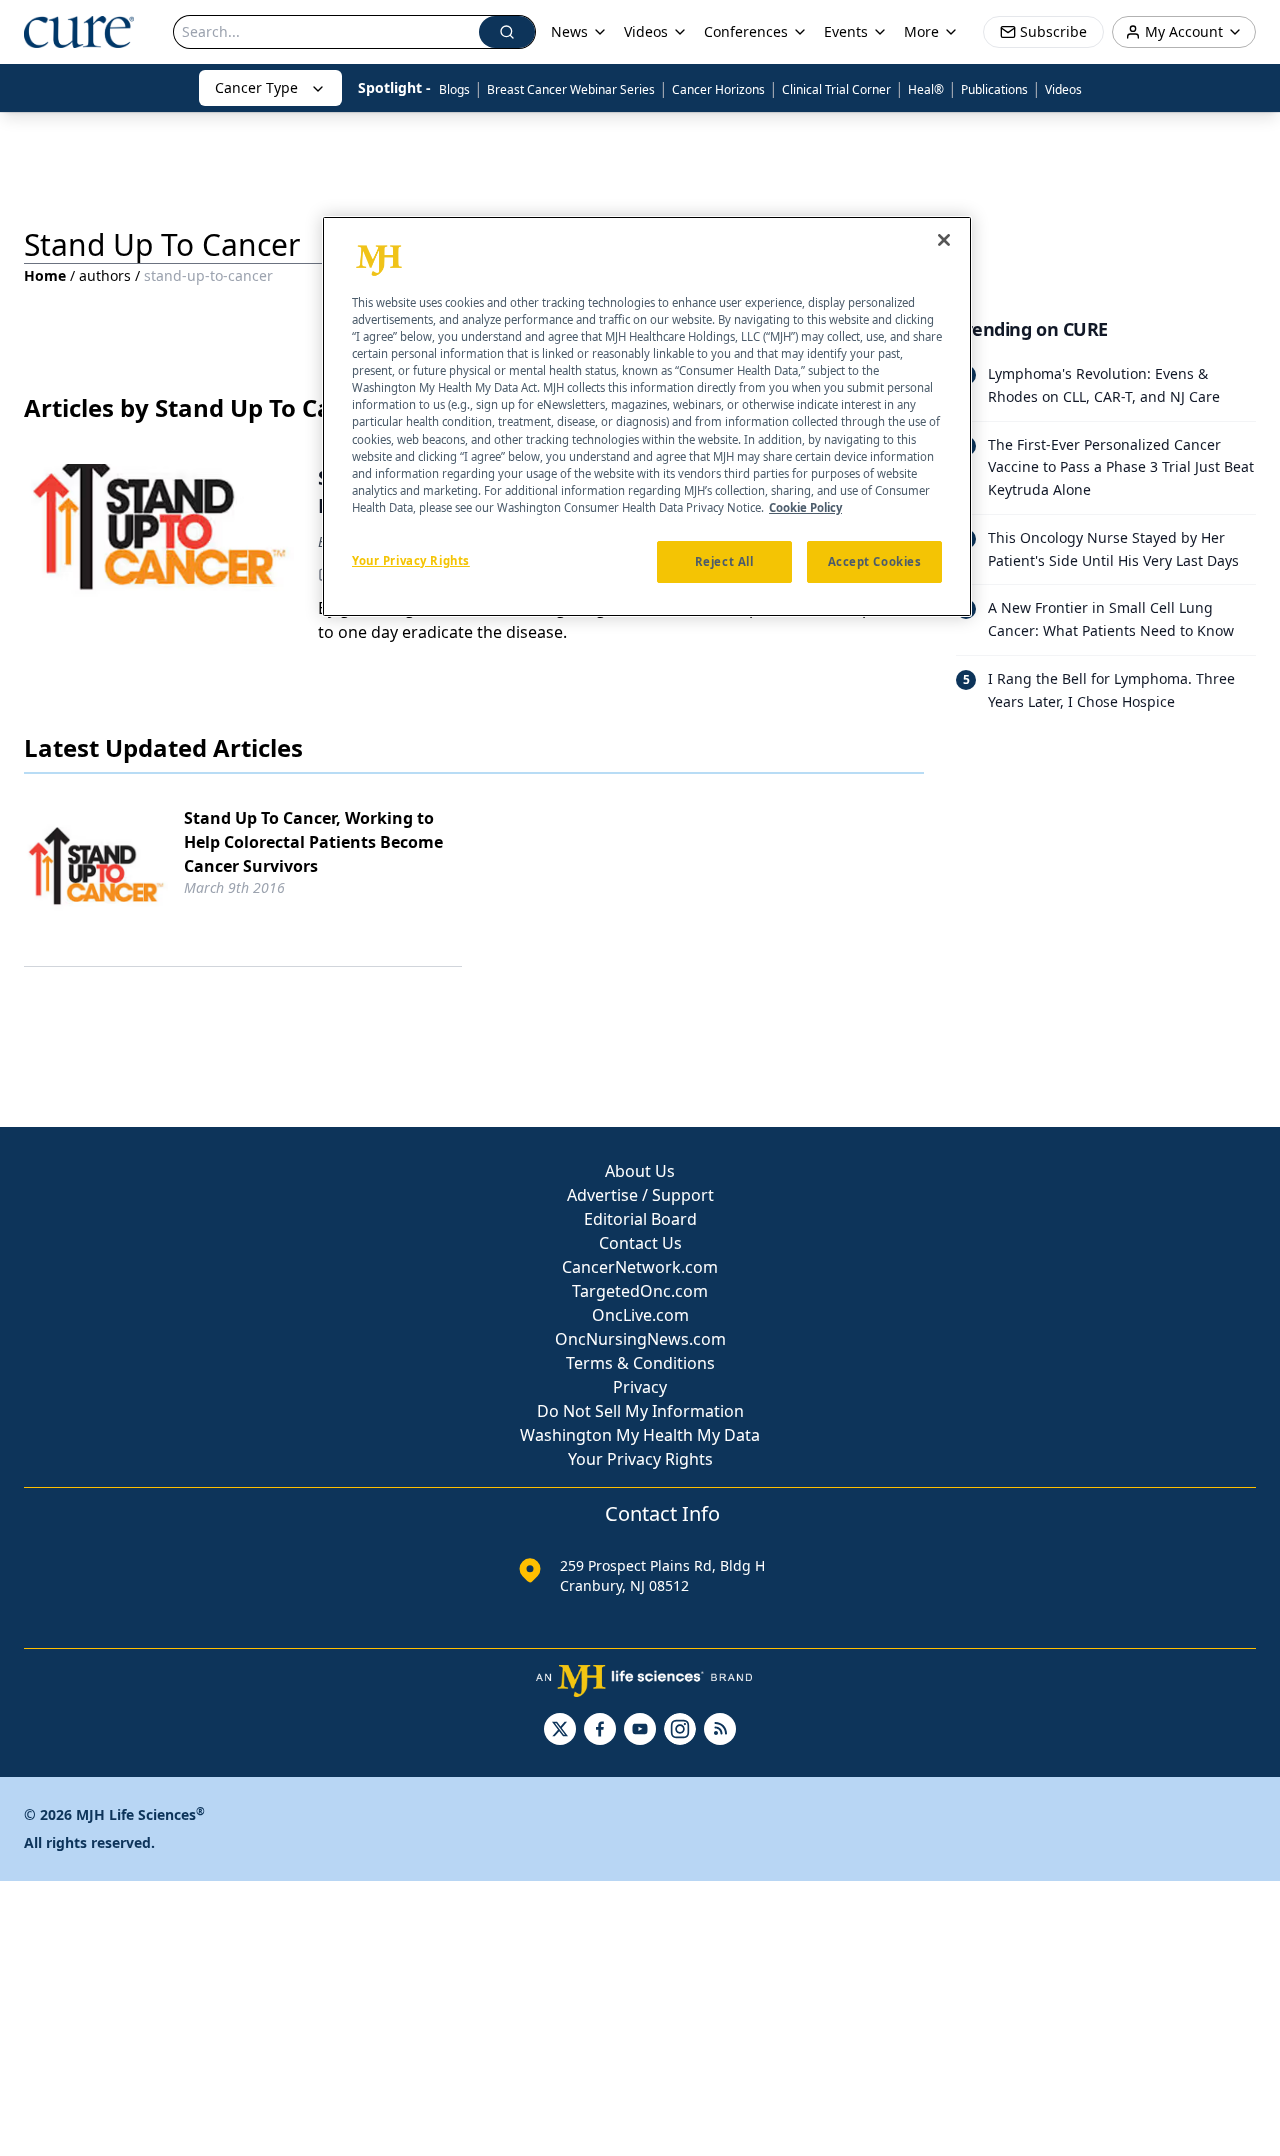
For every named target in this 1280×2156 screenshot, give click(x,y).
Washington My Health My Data (640, 1435)
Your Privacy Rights (640, 1459)
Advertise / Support (640, 1195)
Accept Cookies (875, 560)
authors (105, 275)
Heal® (926, 89)
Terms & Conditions (640, 1363)
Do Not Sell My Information (640, 1411)
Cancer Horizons (718, 89)
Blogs (454, 89)
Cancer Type (256, 87)
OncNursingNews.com (640, 1339)
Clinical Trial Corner (836, 89)
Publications (994, 89)
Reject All (724, 560)
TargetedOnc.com (640, 1291)
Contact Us (640, 1243)
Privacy (640, 1387)
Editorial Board (640, 1219)
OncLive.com (640, 1315)
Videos (1063, 89)
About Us (640, 1171)
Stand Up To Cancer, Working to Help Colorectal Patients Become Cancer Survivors (313, 842)
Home (45, 275)
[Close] (944, 240)
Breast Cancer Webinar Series (571, 89)
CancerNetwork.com (640, 1267)
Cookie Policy (805, 506)
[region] (647, 417)
